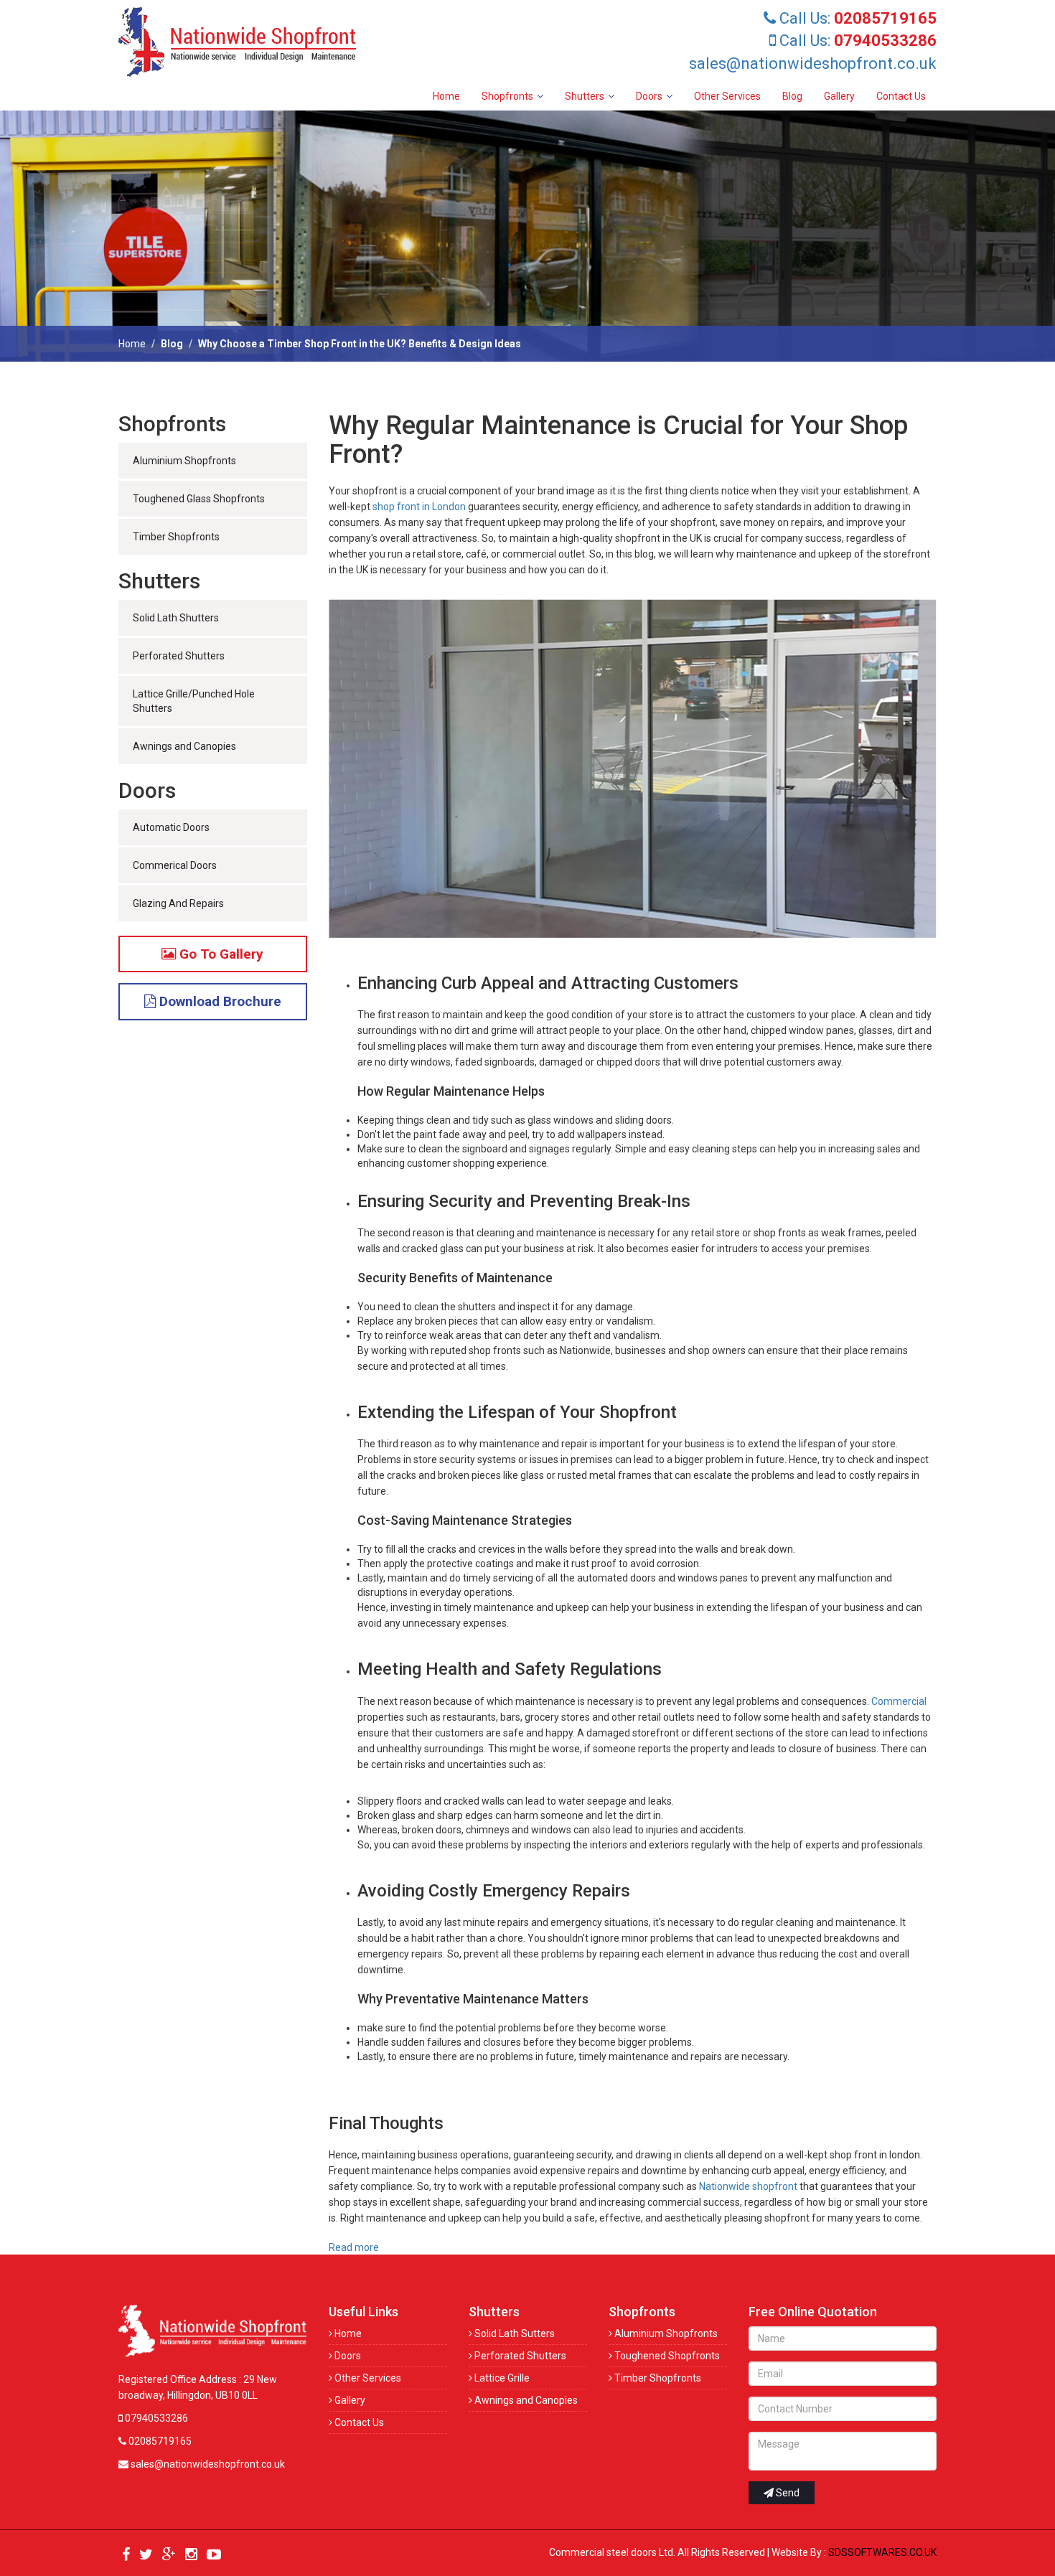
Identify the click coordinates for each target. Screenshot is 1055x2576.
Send (787, 2493)
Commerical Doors (175, 865)
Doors (347, 2356)
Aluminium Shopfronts (184, 461)
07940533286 (155, 2418)
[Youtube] (214, 2555)
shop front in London (420, 507)
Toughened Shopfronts (666, 2356)
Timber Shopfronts (176, 537)
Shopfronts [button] (507, 96)
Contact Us (901, 96)
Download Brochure (219, 1001)
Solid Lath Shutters (176, 618)
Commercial (899, 1701)
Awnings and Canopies (184, 746)
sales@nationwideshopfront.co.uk (813, 64)
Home (446, 96)
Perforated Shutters (179, 656)
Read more (354, 2247)
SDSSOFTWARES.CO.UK (882, 2552)
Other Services (727, 96)
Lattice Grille (501, 2378)
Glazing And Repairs (178, 903)
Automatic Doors (171, 827)
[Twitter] (146, 2555)
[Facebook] (126, 2555)
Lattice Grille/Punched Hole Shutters (194, 701)
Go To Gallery (220, 954)
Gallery (839, 96)
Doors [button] (649, 96)
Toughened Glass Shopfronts (199, 499)
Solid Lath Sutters (514, 2333)
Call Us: (856, 18)
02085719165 (159, 2441)
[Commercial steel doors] (248, 42)
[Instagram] (191, 2555)
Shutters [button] (585, 96)
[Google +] (169, 2555)
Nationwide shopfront (748, 2186)
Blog (792, 96)
